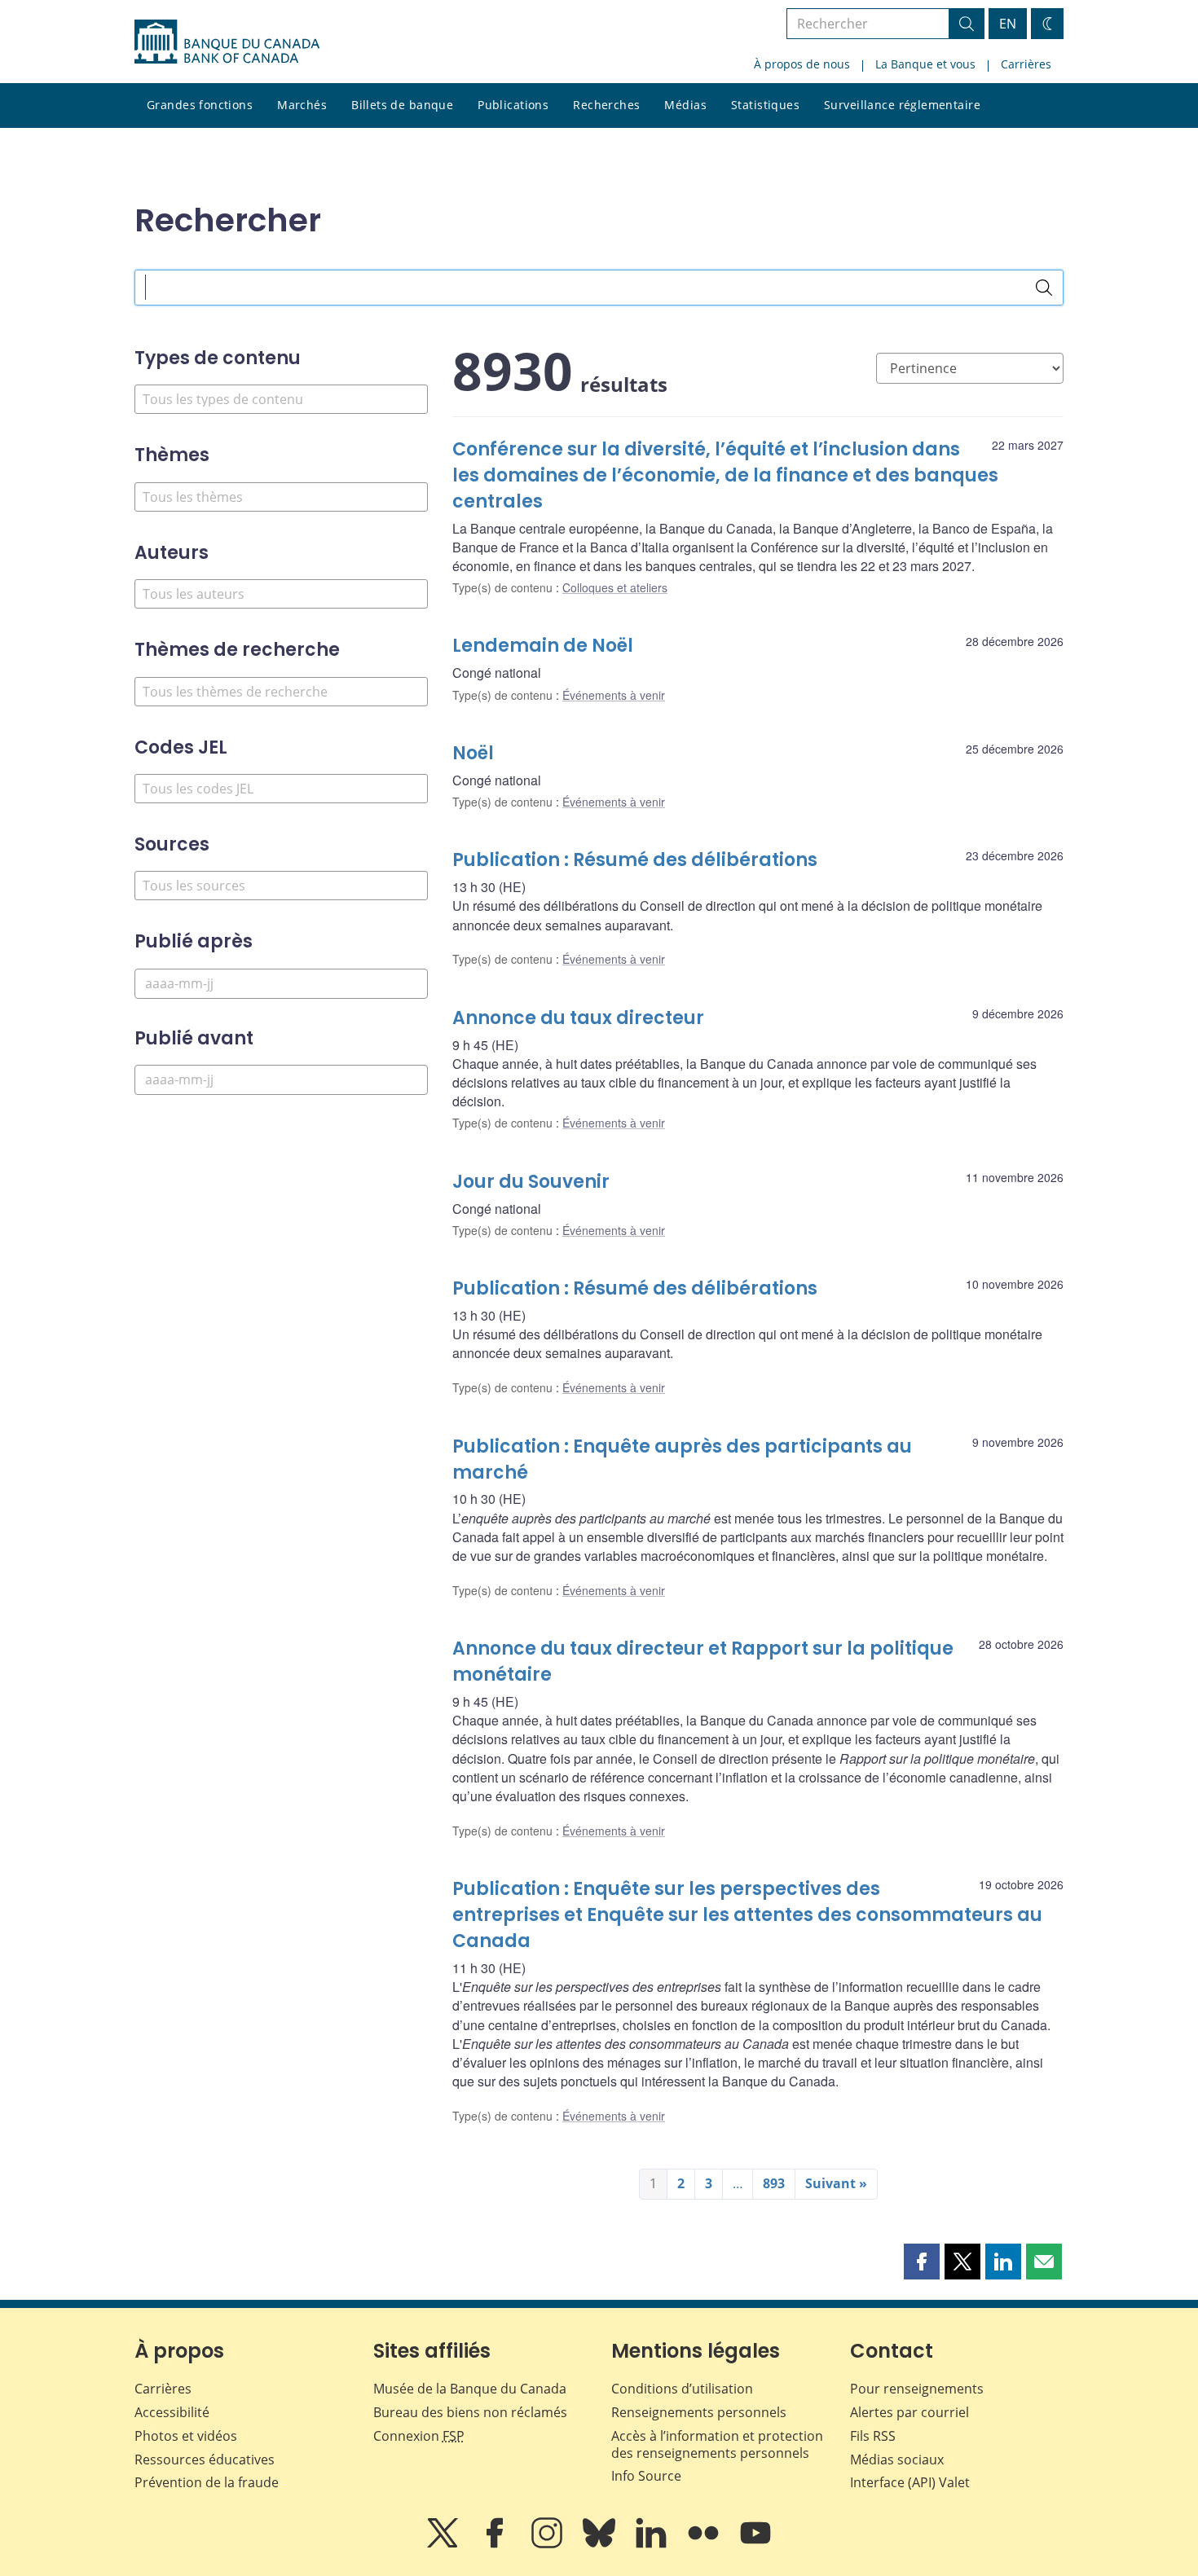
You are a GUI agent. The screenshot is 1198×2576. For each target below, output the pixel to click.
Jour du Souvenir (531, 1182)
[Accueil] (227, 42)
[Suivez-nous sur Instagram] (548, 2544)
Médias (685, 105)
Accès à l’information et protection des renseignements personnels (717, 2444)
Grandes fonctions (200, 105)
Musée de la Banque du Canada (470, 2389)
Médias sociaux (897, 2460)
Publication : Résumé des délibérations (635, 860)
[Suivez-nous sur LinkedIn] (653, 2544)
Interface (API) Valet (910, 2482)
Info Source (646, 2476)
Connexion (419, 2436)
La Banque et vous (925, 64)
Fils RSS (873, 2436)
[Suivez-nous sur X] (444, 2544)
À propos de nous (802, 64)
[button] (922, 2262)
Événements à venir (614, 695)
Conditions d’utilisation (682, 2389)
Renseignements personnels (699, 2412)
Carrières (1026, 64)
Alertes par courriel (910, 2412)
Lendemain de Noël (543, 646)
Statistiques (765, 105)
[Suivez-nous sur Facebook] (496, 2544)
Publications (513, 105)
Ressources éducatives (205, 2460)
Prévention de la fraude (207, 2482)
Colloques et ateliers (615, 587)
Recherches (606, 105)
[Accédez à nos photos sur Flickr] (705, 2544)
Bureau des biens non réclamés (470, 2412)
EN (1008, 24)
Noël (473, 753)
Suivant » (836, 2183)
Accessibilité (172, 2412)
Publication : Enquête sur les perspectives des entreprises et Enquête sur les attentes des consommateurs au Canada (747, 1915)
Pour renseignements (917, 2389)
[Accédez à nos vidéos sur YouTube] (755, 2544)
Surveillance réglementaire (902, 105)
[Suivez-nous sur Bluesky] (601, 2544)
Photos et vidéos (186, 2436)
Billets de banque (402, 105)
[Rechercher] (1044, 288)
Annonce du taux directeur (578, 1018)
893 (774, 2183)
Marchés (302, 105)
